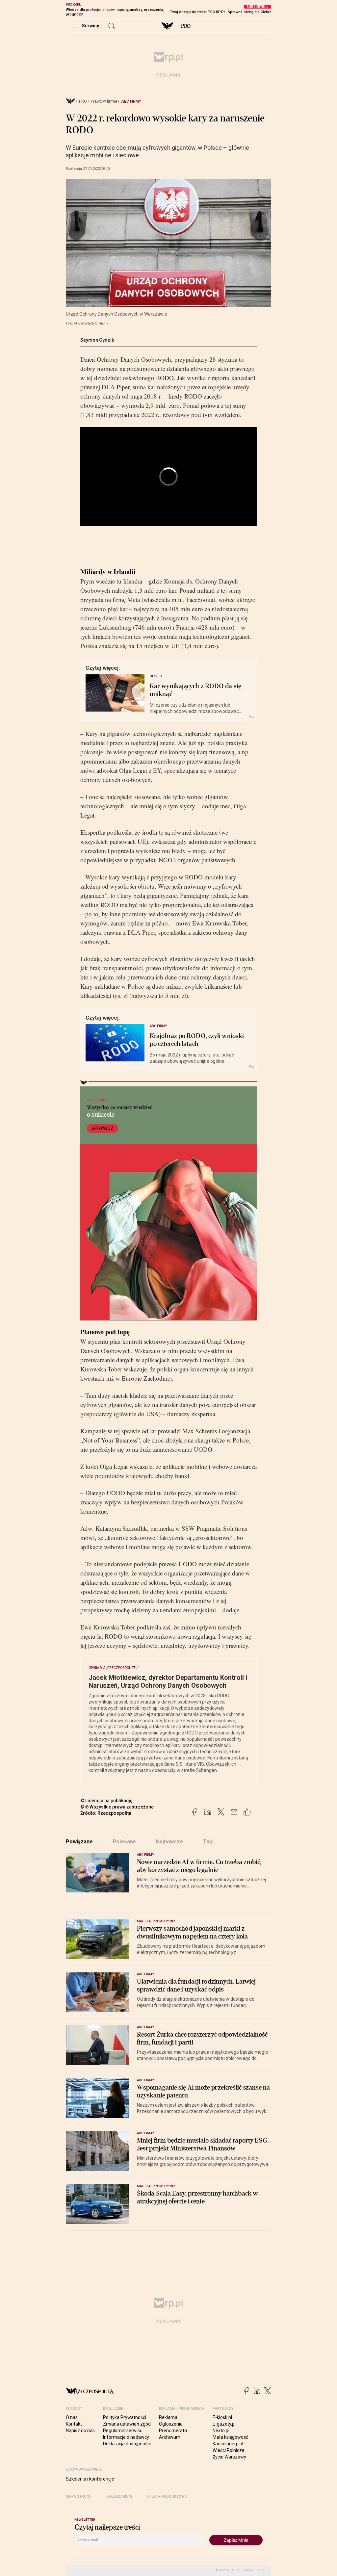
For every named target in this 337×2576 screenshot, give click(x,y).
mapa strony (79, 2497)
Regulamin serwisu (123, 2431)
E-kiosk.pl (222, 2417)
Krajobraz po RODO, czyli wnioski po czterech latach (197, 1040)
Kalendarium (119, 2497)
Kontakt (74, 2424)
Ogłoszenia (171, 2424)
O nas (72, 2417)
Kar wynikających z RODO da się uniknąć (195, 690)
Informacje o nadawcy (126, 2437)
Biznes (156, 676)
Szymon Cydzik (97, 340)
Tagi (208, 1842)
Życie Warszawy (229, 2457)
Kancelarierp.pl (228, 2444)
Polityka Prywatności (125, 2417)
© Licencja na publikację (107, 1801)
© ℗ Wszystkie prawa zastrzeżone (117, 1807)
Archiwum (170, 2437)
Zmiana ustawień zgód (127, 2424)
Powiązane (79, 1842)
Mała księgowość (230, 2437)
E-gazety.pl (224, 2424)
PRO (186, 26)
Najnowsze (169, 1842)
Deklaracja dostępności (127, 2444)
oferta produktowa (167, 2497)
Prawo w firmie (104, 101)
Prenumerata (173, 2431)
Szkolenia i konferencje (90, 2479)
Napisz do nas (80, 2431)
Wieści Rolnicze (229, 2450)
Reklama (168, 2417)
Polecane (125, 1842)
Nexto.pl (221, 2431)
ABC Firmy (131, 101)
